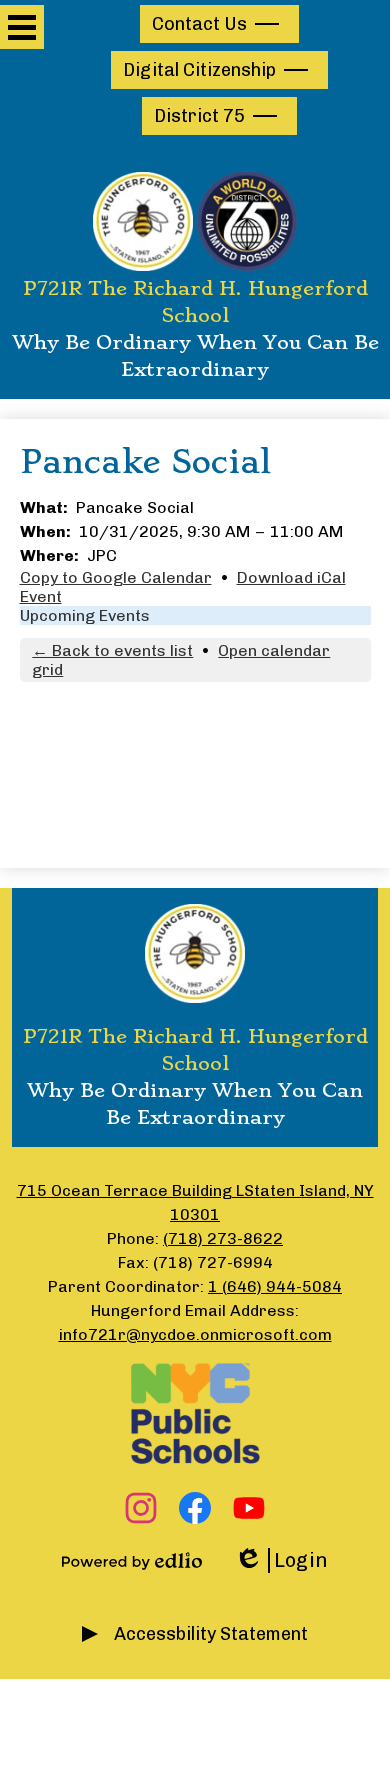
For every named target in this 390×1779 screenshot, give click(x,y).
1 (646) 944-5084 (275, 1286)
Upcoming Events (85, 615)
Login (281, 1560)
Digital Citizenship (199, 70)
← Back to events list (112, 650)
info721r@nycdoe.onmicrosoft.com (195, 1334)
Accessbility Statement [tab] (211, 1634)
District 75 (199, 116)
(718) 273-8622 (223, 1238)
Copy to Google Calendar (116, 577)
